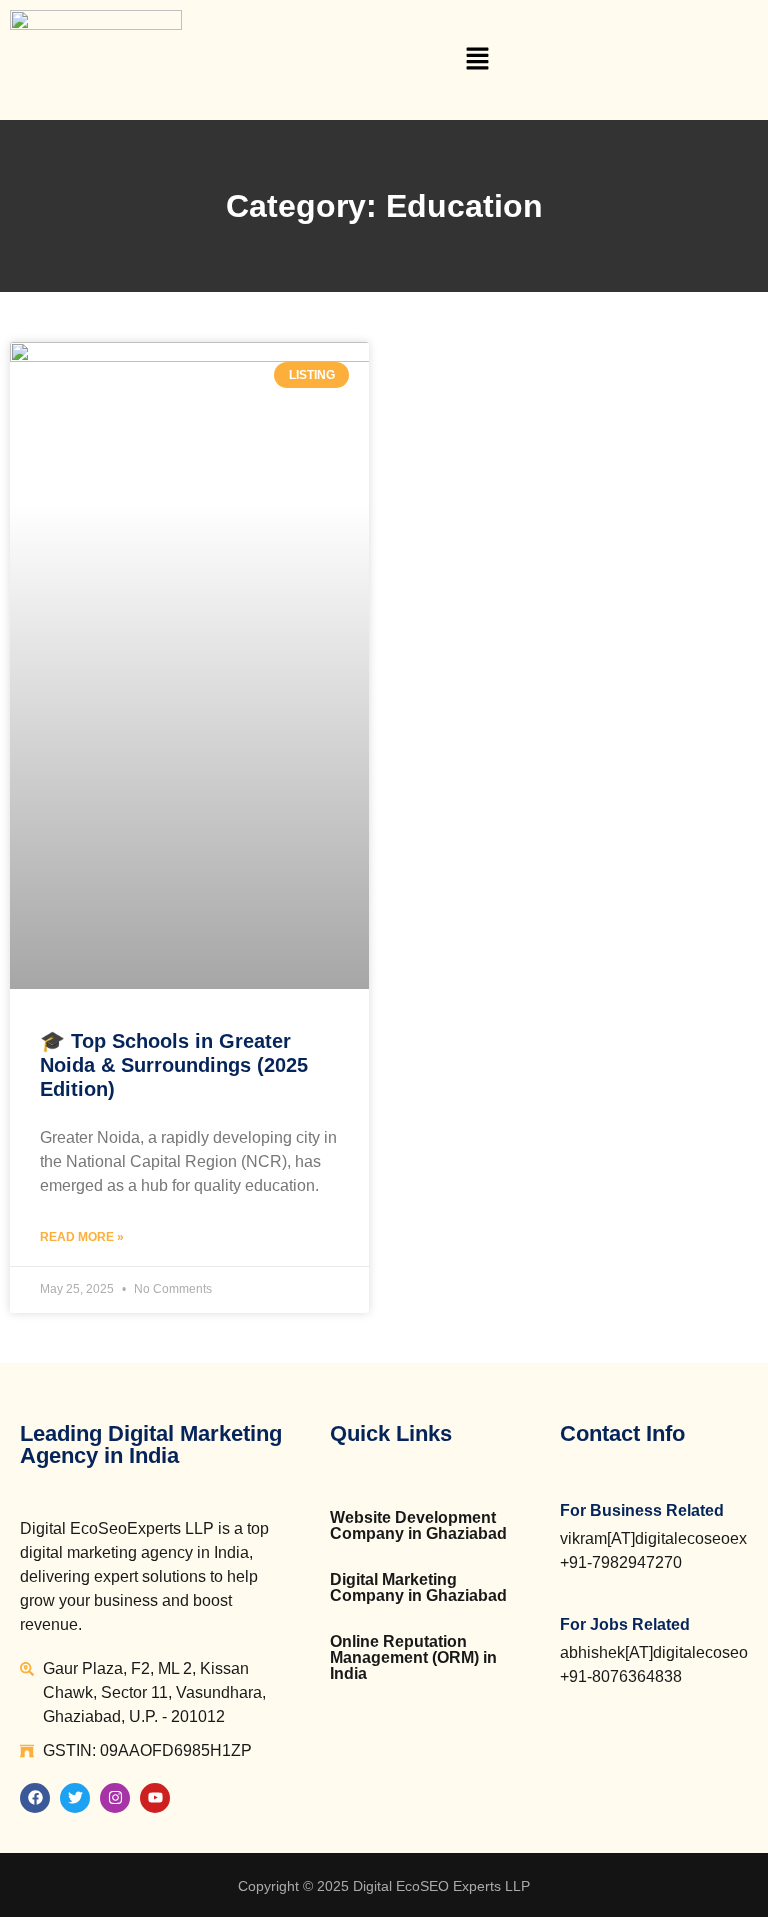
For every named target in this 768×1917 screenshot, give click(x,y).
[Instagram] (115, 1798)
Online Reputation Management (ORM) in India (413, 1657)
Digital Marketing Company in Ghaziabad (418, 1587)
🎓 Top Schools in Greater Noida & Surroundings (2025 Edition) (174, 1065)
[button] (478, 59)
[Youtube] (155, 1798)
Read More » (82, 1237)
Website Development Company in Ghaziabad (418, 1525)
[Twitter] (75, 1798)
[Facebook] (35, 1798)
